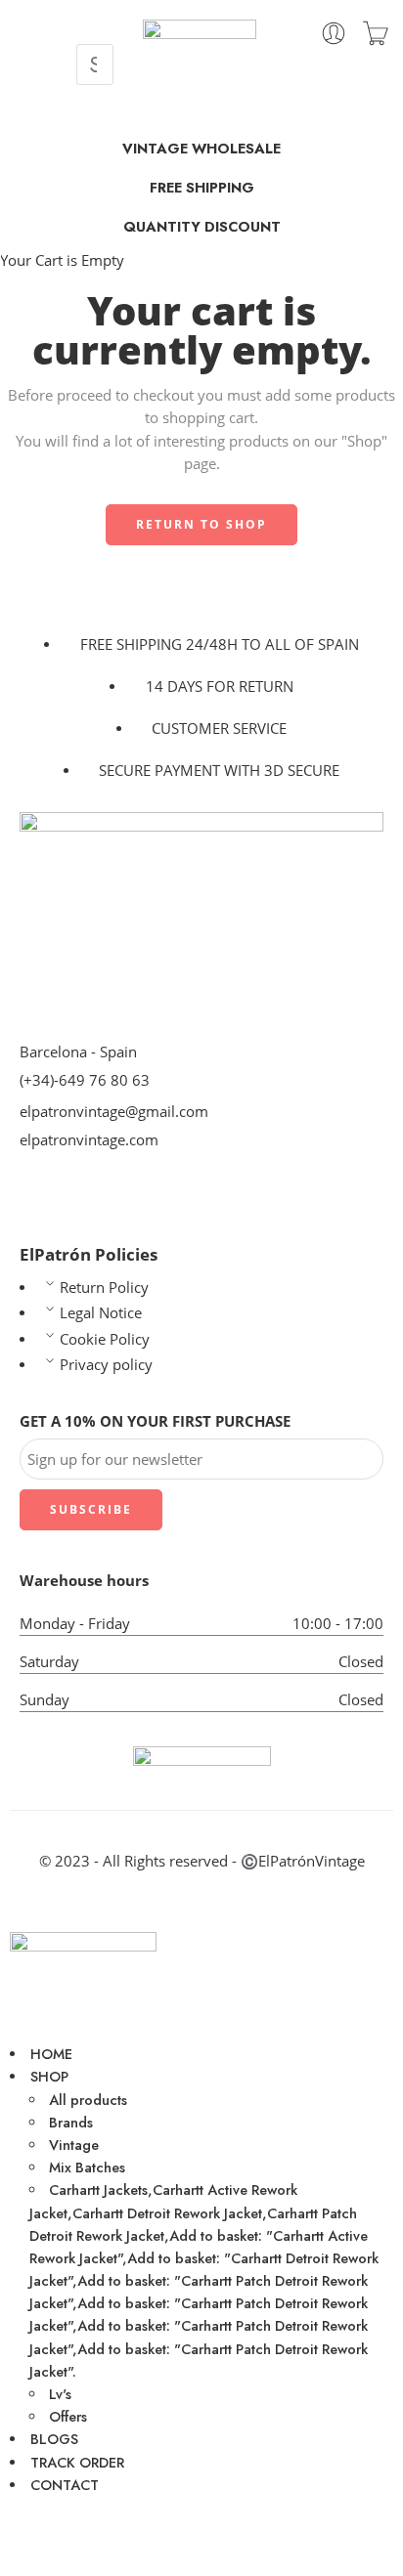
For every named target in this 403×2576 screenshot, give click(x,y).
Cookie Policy (105, 1339)
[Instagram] (34, 2540)
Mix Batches (87, 2167)
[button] (95, 37)
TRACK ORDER (77, 2462)
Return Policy (104, 1288)
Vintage (74, 2145)
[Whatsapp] (97, 1196)
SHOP (49, 2076)
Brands (71, 2122)
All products (88, 2100)
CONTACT (65, 2485)
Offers (68, 2416)
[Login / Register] (334, 33)
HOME (51, 2054)
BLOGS (54, 2439)
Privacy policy (106, 1365)
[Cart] (376, 33)
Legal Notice (101, 1313)
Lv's (60, 2394)
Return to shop (201, 524)
